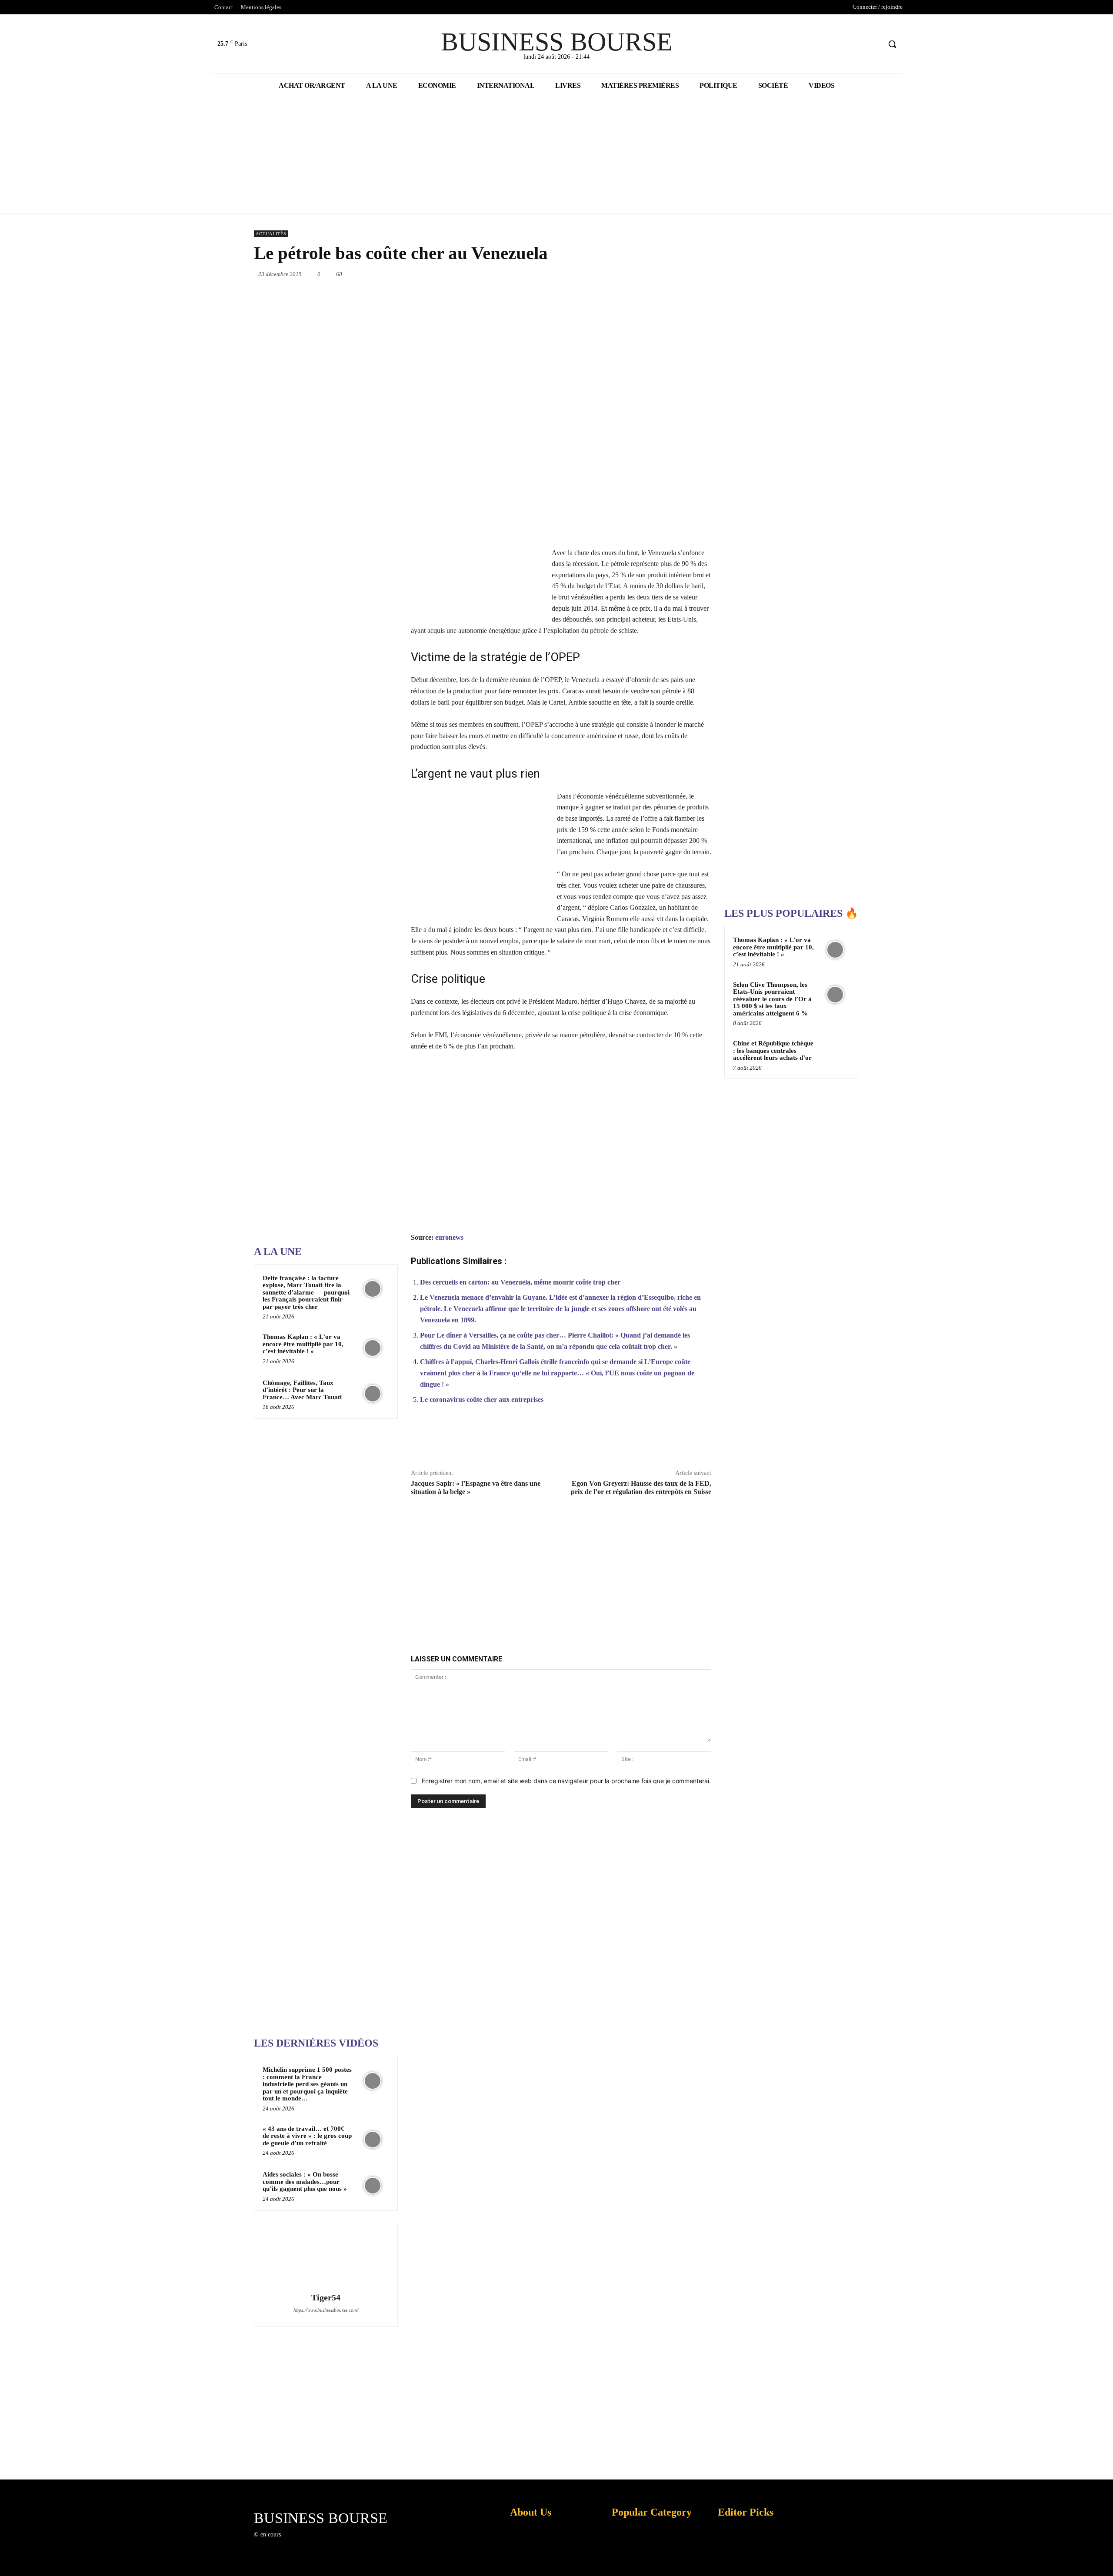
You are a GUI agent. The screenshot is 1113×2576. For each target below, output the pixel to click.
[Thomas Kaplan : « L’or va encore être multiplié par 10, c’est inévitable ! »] (373, 1348)
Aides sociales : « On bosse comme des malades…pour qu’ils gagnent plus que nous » (305, 2182)
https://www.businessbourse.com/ (326, 2310)
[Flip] (711, 274)
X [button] (1104, 2558)
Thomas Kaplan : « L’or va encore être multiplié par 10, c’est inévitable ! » (303, 1344)
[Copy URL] (660, 1441)
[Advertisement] (319, 962)
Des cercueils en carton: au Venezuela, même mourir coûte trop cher (520, 1282)
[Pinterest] (591, 274)
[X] (858, 44)
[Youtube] (874, 44)
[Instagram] (302, 2542)
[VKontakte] (332, 2542)
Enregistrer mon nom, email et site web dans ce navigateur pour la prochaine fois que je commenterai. (566, 1781)
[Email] (671, 274)
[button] (892, 44)
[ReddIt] (651, 274)
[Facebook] (841, 44)
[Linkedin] (631, 274)
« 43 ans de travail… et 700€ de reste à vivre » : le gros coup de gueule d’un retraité (307, 2136)
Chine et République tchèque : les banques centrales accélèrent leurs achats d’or (773, 1050)
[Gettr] (680, 1441)
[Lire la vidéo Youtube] (561, 1148)
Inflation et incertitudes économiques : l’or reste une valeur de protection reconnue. (529, 2563)
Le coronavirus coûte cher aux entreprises (482, 1399)
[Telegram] (691, 274)
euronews (449, 1237)
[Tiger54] (326, 2260)
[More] (700, 1441)
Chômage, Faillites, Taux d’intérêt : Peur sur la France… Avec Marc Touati (302, 1390)
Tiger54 (326, 2298)
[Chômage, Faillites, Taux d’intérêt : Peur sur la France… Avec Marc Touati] (373, 1394)
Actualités (271, 234)
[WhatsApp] (611, 274)
